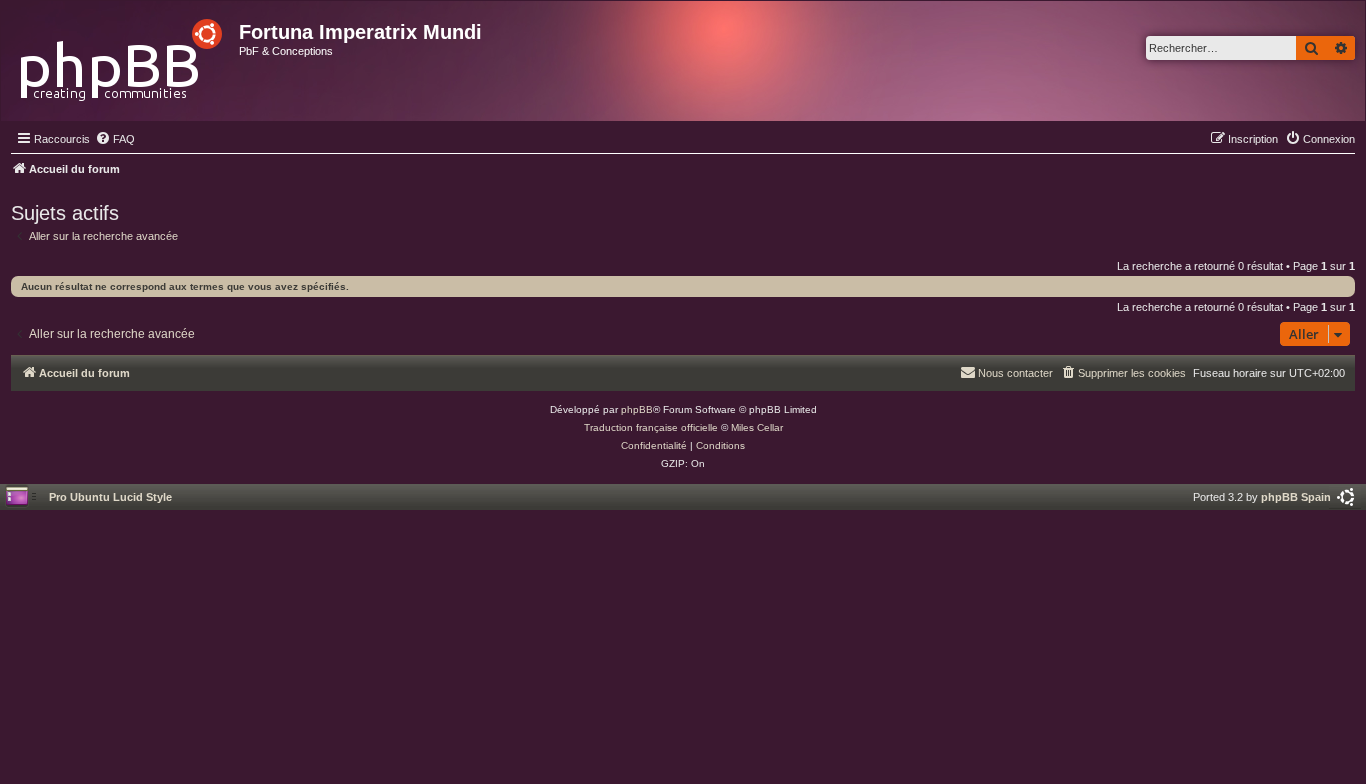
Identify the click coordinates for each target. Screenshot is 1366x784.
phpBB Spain (1296, 497)
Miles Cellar (757, 427)
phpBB (637, 409)
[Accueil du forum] (122, 54)
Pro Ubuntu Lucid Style (110, 497)
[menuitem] (115, 139)
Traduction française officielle (651, 427)
